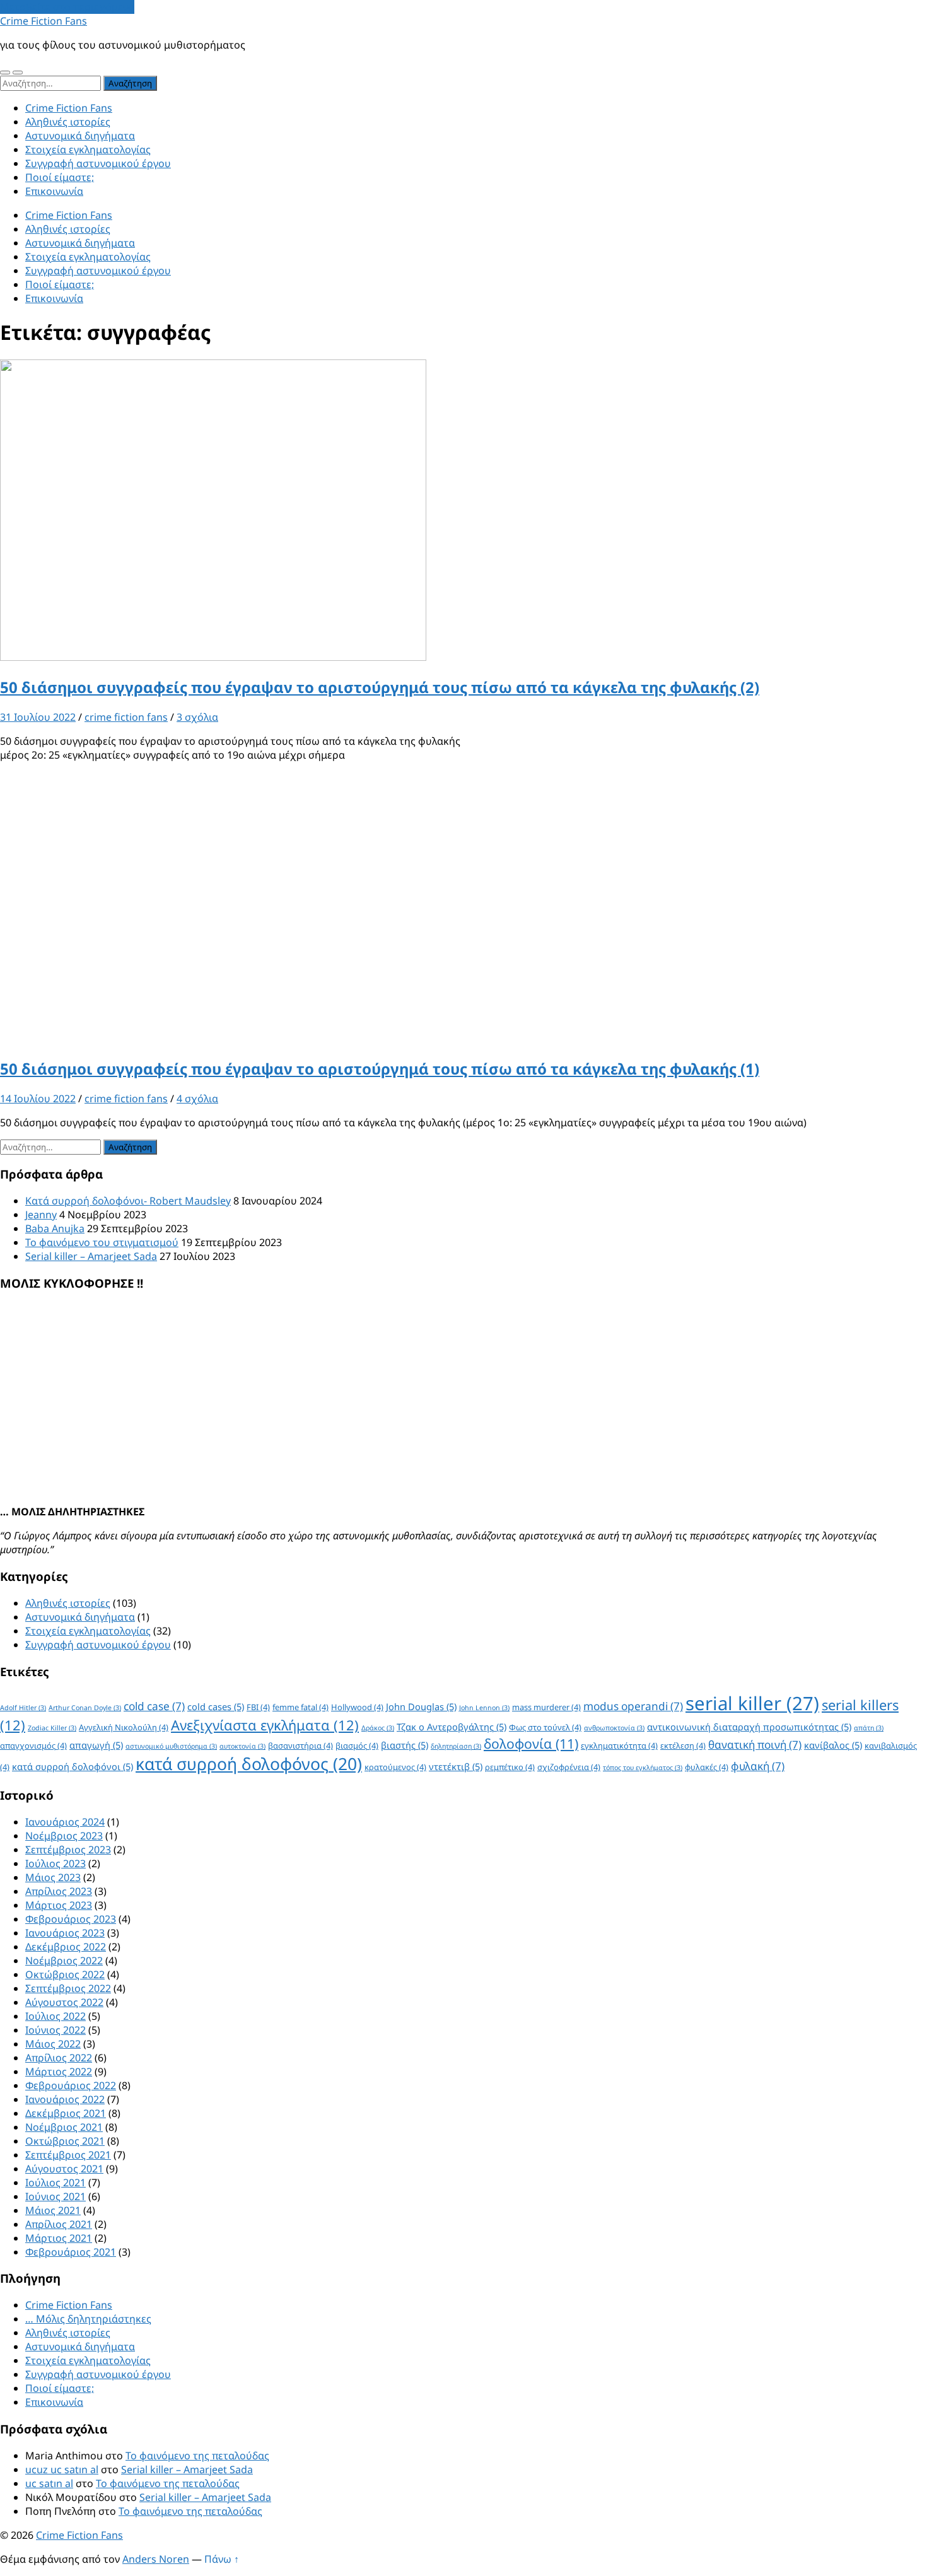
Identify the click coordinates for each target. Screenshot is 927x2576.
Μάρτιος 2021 (59, 2238)
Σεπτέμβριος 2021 (68, 2155)
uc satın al (49, 2483)
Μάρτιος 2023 (59, 1905)
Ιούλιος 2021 (55, 2183)
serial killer (752, 1703)
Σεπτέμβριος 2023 (68, 1850)
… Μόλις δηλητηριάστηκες (88, 2319)
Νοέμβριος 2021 (64, 2127)
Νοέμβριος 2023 (64, 1836)
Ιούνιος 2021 (55, 2196)
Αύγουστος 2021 (64, 2169)
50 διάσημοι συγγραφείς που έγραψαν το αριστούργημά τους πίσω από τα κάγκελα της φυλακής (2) (380, 687)
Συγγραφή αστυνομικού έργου (98, 163)
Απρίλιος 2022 (59, 2058)
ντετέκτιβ (456, 1766)
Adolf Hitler (23, 1708)
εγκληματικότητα (619, 1746)
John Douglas (421, 1706)
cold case (154, 1706)
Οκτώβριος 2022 (65, 1974)
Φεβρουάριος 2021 (71, 2252)
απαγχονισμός (33, 1746)
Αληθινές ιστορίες (68, 122)
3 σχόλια (197, 717)
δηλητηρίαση (456, 1746)
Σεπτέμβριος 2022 (68, 1988)
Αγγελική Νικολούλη (124, 1727)
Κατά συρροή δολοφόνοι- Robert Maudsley (128, 1201)
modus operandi (633, 1706)
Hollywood (357, 1707)
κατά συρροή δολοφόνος (249, 1764)
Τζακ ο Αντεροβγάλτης (452, 1727)
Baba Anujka (55, 1228)
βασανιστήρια (300, 1746)
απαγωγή (96, 1745)
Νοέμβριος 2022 (64, 1961)
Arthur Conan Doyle (85, 1708)
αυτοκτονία (242, 1746)
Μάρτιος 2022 (59, 2072)
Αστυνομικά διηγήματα (80, 136)
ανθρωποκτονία (614, 1728)
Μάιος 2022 (53, 2044)
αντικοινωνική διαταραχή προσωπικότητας (749, 1727)
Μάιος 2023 (53, 1877)
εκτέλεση (683, 1746)
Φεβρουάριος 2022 (71, 2085)
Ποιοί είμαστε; (60, 177)
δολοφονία (531, 1743)
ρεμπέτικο (510, 1767)
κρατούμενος (395, 1767)
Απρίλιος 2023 (59, 1891)
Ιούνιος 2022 (55, 2030)
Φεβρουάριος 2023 (71, 1919)
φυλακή (758, 1766)
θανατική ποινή (755, 1745)
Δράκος (378, 1728)
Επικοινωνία (54, 191)
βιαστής (405, 1745)
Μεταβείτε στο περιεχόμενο (67, 7)
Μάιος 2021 (53, 2210)
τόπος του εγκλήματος (643, 1768)
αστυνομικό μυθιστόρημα (171, 1746)
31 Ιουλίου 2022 (38, 717)
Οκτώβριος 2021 (65, 2141)
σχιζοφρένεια (569, 1767)
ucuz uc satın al (62, 2469)
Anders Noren (156, 2559)
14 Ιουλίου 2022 (38, 1099)
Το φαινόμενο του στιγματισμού (102, 1242)
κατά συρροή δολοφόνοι (73, 1766)
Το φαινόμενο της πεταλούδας (197, 2456)
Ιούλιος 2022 (55, 2016)
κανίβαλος (833, 1745)
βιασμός (357, 1746)
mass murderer (546, 1707)
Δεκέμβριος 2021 (66, 2113)
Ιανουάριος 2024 (65, 1822)
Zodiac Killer (52, 1728)
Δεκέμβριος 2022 (66, 1947)
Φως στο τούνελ (545, 1727)
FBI (258, 1707)
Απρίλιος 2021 (59, 2224)
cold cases (216, 1706)
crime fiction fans (126, 717)
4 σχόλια (197, 1099)
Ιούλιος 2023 (55, 1863)
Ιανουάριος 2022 (65, 2099)
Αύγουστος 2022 (64, 2002)
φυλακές (707, 1767)
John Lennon (484, 1708)
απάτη (869, 1728)
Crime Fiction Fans (44, 21)
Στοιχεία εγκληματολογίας (88, 149)
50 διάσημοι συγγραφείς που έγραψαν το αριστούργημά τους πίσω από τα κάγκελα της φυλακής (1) (380, 1069)
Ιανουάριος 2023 (65, 1933)
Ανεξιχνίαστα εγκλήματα (265, 1725)
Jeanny (41, 1215)
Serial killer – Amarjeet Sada (91, 1256)
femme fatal (300, 1707)
